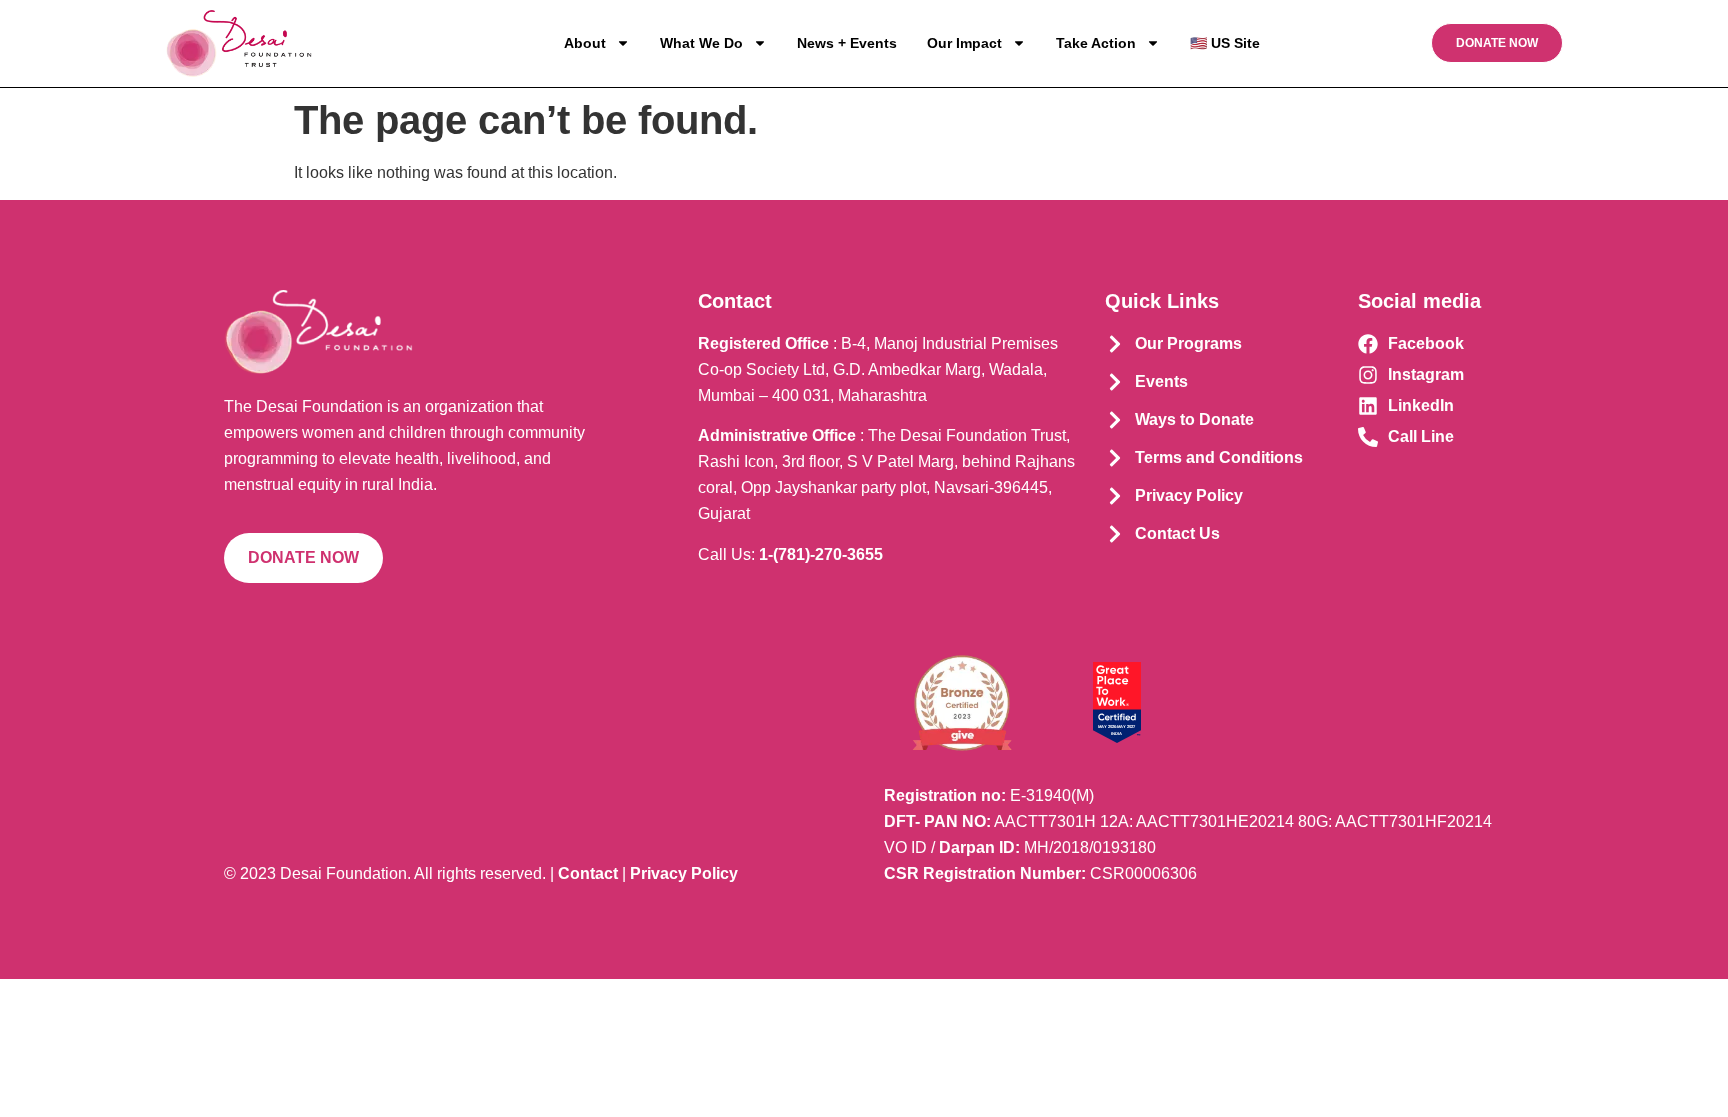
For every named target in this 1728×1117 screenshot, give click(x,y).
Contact (588, 873)
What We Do (701, 43)
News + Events (847, 43)
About (585, 43)
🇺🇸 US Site (1225, 43)
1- (821, 554)
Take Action (1096, 43)
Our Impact (964, 43)
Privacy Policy (684, 873)
